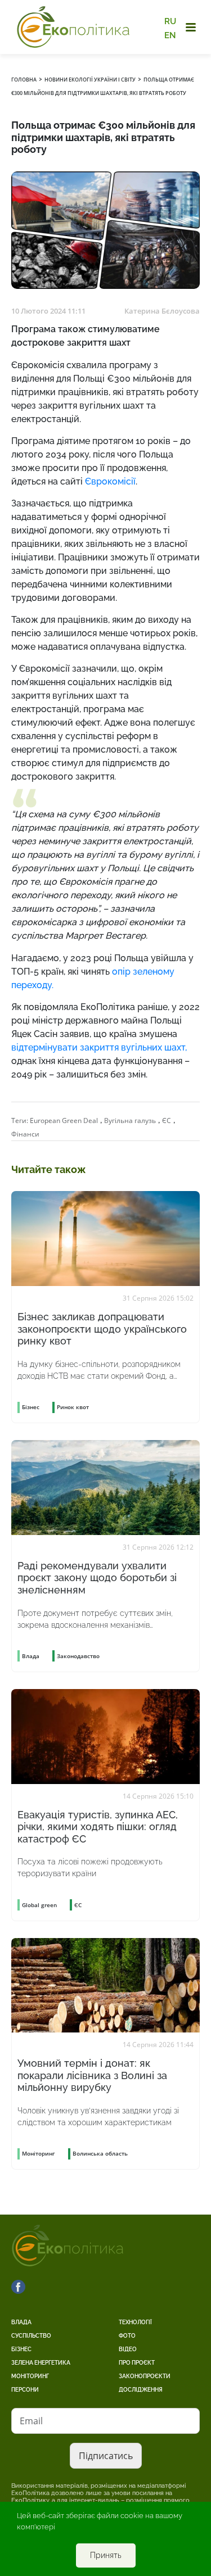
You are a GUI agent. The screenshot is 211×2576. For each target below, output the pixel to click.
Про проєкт (137, 2363)
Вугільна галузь (130, 1121)
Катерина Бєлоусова (162, 311)
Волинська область (100, 2153)
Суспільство (31, 2336)
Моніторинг (30, 2376)
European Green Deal (64, 1121)
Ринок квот (73, 1407)
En (170, 35)
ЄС (167, 1121)
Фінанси (25, 1134)
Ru (170, 21)
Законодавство (78, 1656)
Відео (128, 2349)
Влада (21, 2322)
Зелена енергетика (41, 2363)
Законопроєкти (145, 2376)
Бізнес (21, 2349)
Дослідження (141, 2390)
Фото (127, 2336)
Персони (25, 2390)
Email (31, 2421)
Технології (135, 2322)
